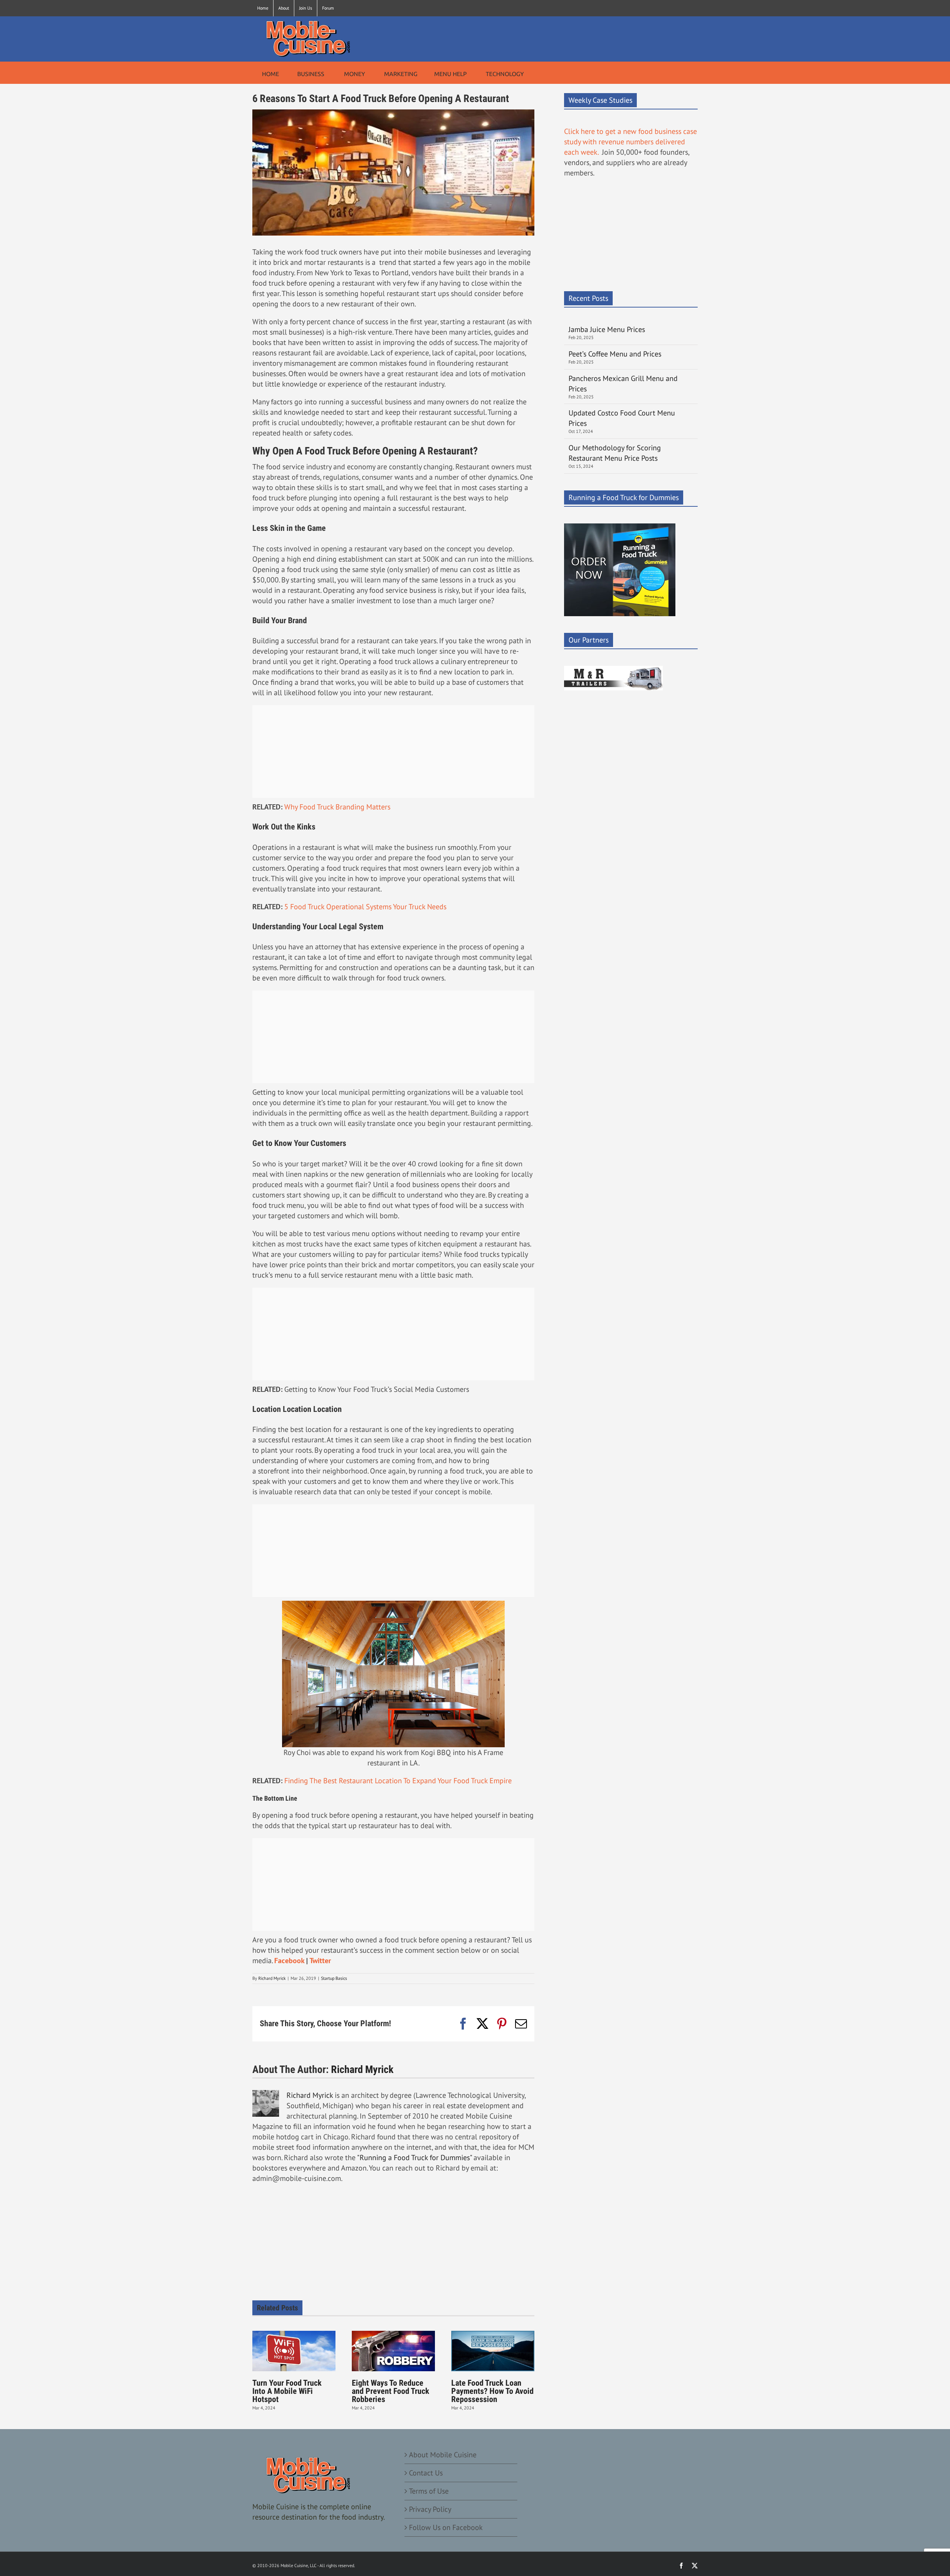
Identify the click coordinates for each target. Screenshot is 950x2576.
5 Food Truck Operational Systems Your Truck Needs (365, 907)
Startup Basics (334, 1978)
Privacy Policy (430, 2509)
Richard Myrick (272, 1978)
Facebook (289, 1961)
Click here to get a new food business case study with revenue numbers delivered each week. (630, 142)
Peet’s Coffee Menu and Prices (615, 354)
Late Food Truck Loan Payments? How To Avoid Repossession (492, 2391)
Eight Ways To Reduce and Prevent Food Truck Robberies (391, 2391)
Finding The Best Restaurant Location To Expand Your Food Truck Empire (398, 1781)
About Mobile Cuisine (443, 2455)
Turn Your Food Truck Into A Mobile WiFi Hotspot (287, 2391)
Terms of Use (429, 2491)
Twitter (320, 1961)
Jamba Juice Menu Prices (608, 329)
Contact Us (426, 2473)
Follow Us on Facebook (446, 2527)
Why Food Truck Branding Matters (337, 807)
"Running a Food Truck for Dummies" (414, 2158)
